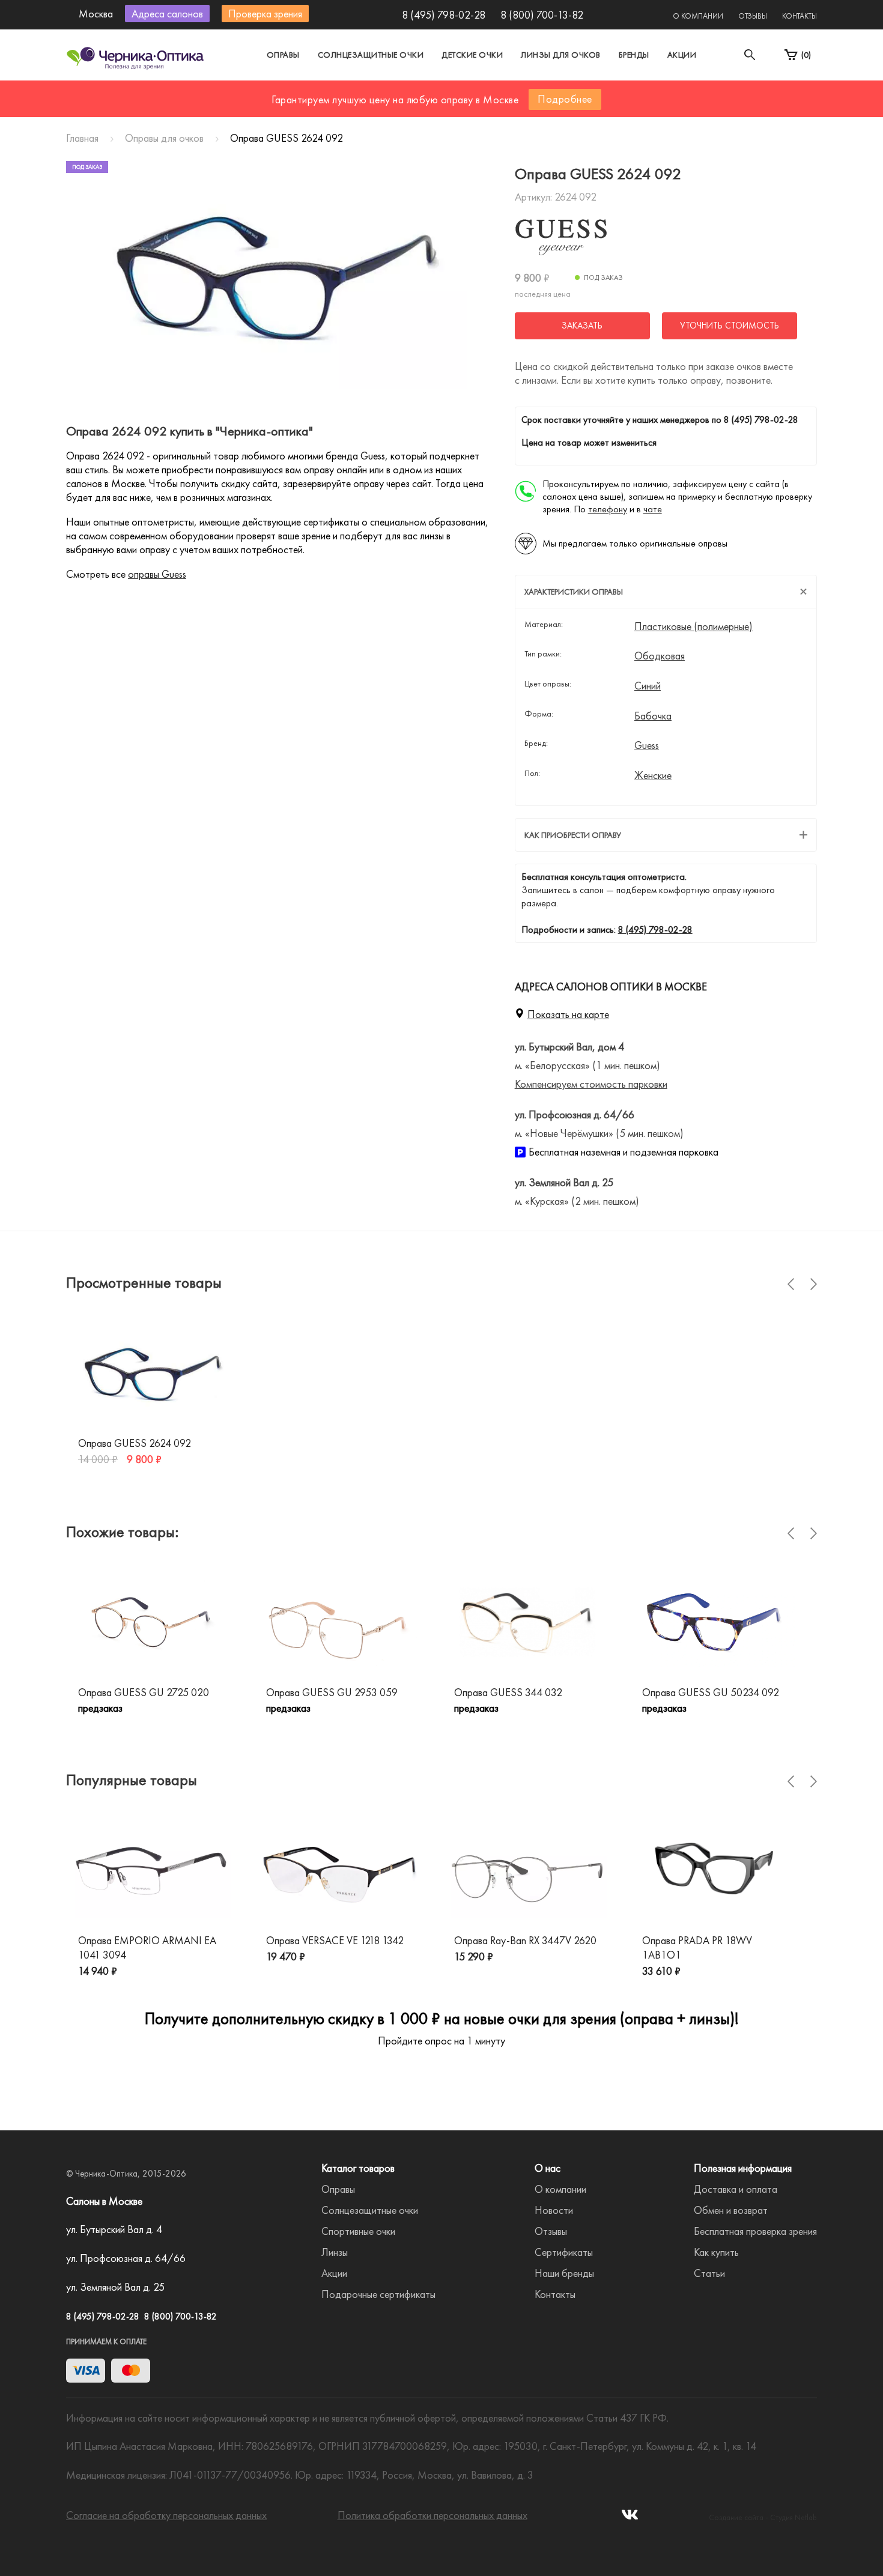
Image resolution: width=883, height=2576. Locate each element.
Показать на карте (568, 1014)
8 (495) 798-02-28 (444, 15)
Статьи (709, 2273)
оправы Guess (157, 574)
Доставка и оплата (736, 2189)
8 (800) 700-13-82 (542, 15)
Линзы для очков (561, 55)
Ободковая (660, 656)
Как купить (716, 2252)
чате (653, 509)
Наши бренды (564, 2273)
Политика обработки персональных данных (432, 2515)
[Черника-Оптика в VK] (630, 2518)
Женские (653, 775)
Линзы (335, 2252)
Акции (682, 55)
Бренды (634, 55)
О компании (698, 16)
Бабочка (653, 716)
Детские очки (472, 55)
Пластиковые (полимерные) (693, 626)
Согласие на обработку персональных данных (166, 2515)
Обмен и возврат (731, 2210)
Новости (554, 2210)
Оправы (283, 55)
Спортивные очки (358, 2231)
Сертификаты (564, 2252)
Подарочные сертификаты (378, 2294)
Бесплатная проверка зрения (755, 2231)
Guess (647, 745)
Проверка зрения (265, 14)
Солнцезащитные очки (371, 55)
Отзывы (753, 16)
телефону (608, 509)
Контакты (800, 16)
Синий (648, 686)
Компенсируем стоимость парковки (591, 1084)
